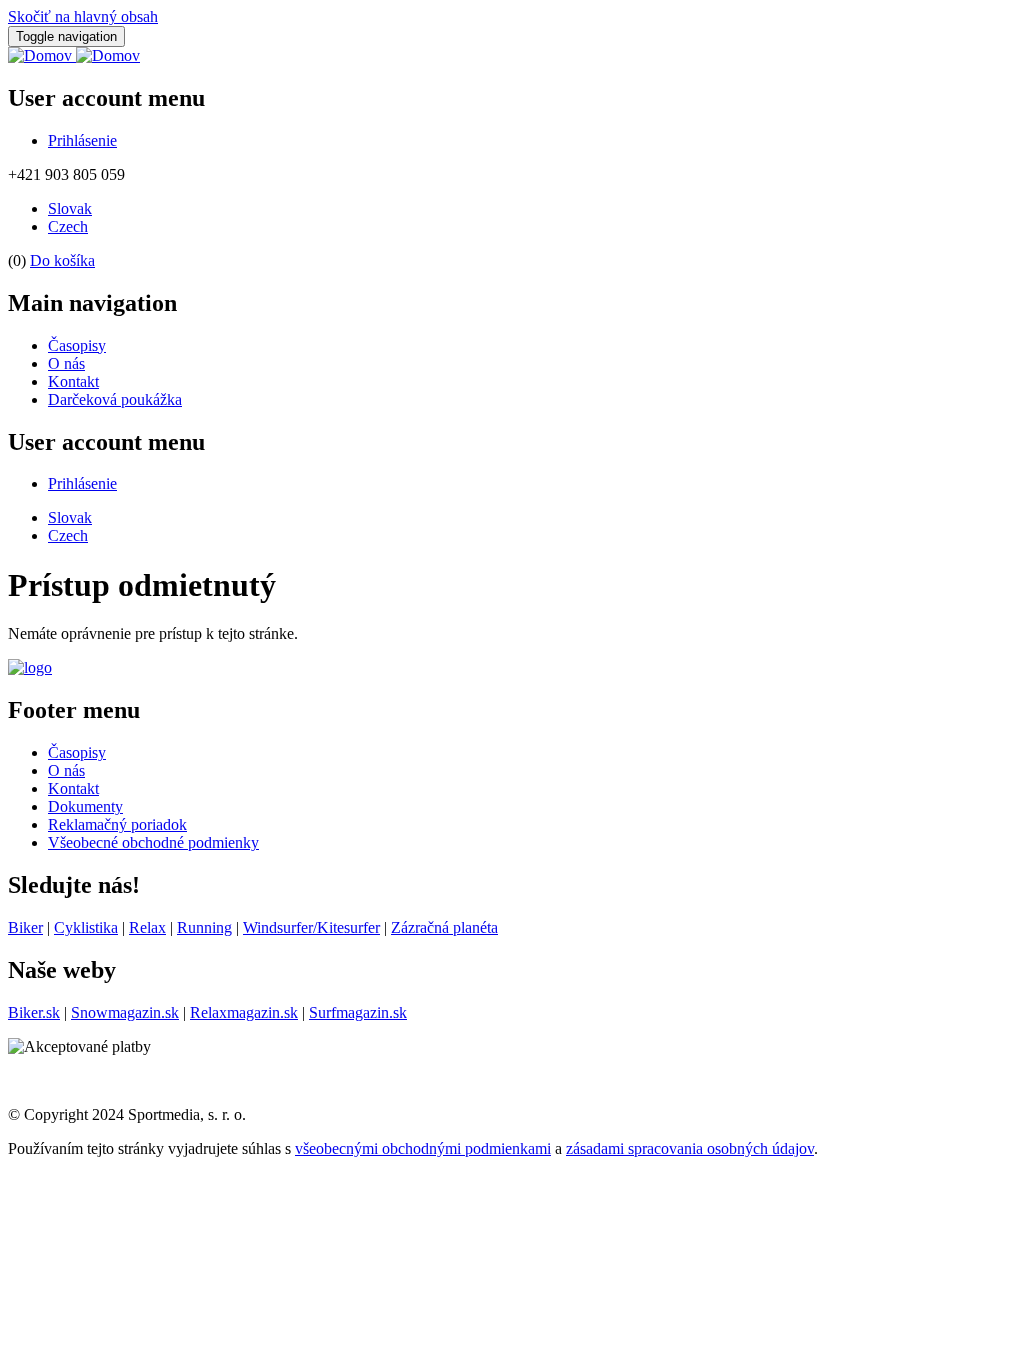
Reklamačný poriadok (117, 824)
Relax (147, 927)
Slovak (70, 208)
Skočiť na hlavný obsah (83, 16)
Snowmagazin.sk (125, 1012)
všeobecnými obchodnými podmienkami (423, 1148)
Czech (68, 226)
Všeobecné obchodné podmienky (153, 842)
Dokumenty (85, 806)
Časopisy (77, 345)
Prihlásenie (82, 140)
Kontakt (73, 381)
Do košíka (62, 260)
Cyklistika (86, 927)
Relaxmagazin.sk (244, 1012)
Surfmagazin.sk (358, 1012)
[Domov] (74, 55)
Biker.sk (34, 1012)
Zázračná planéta (444, 927)
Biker (25, 927)
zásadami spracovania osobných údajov (690, 1148)
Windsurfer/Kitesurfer (311, 927)
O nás (66, 363)
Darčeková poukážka (115, 399)
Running (204, 927)
